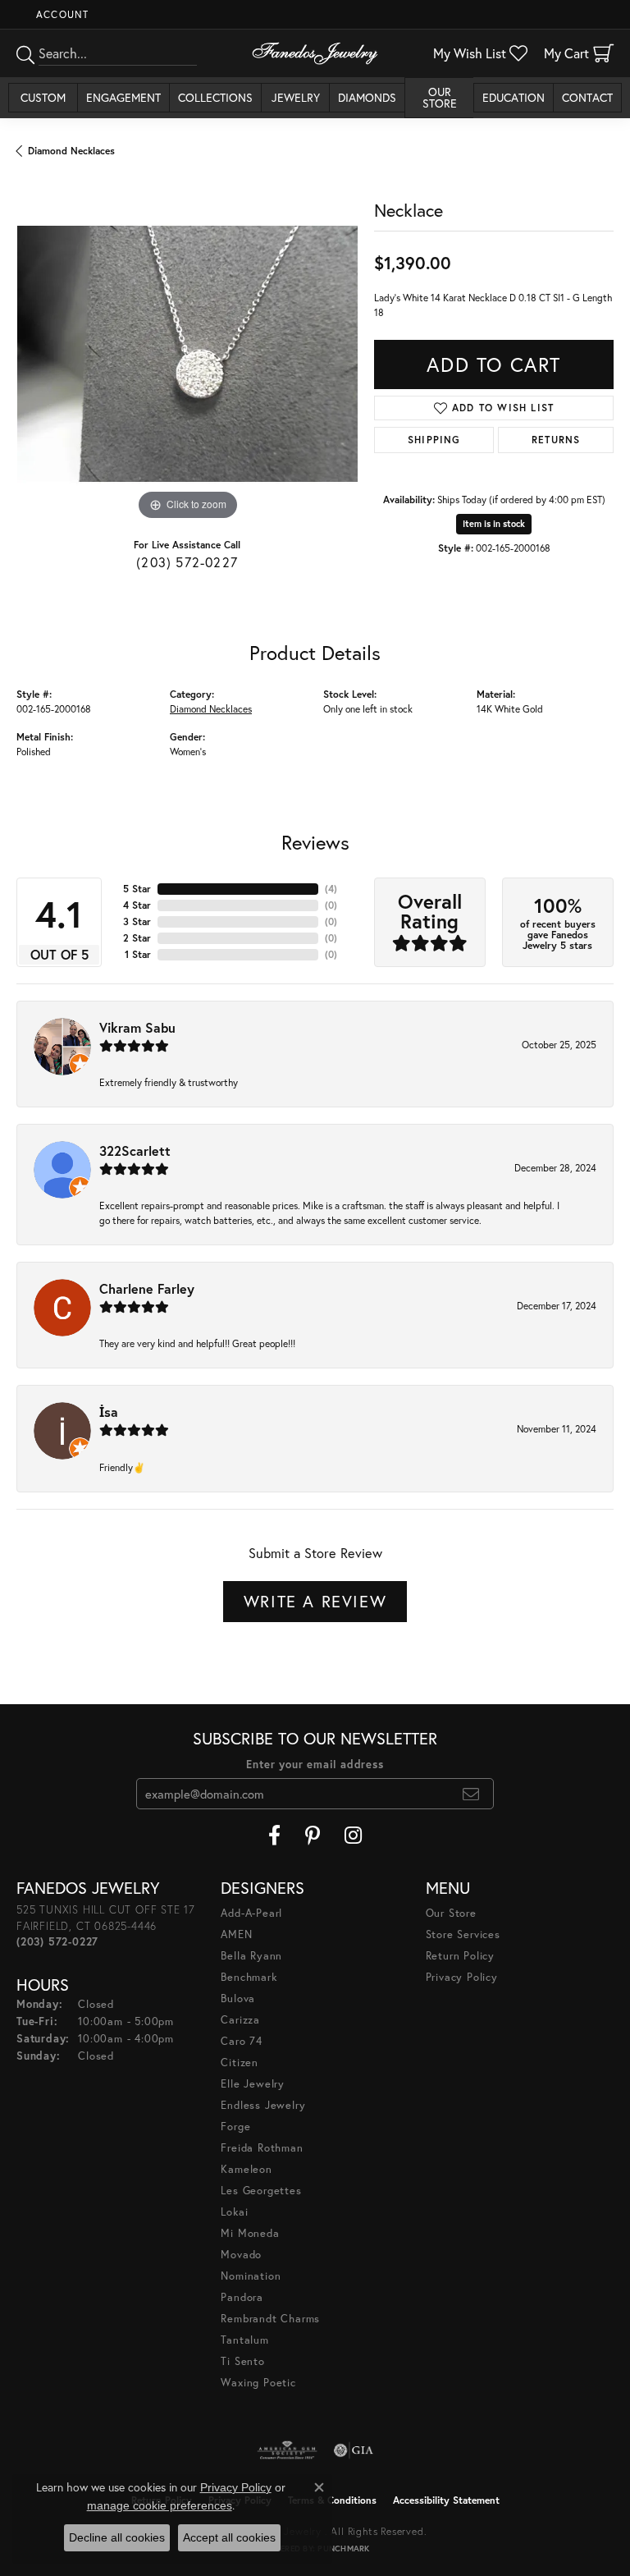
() (331, 889)
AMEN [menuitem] (236, 1934)
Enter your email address (315, 1765)
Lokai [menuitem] (234, 2212)
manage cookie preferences (160, 2505)
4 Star (137, 905)
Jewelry (296, 97)
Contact (587, 97)
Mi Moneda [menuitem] (250, 2233)
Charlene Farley (147, 1288)
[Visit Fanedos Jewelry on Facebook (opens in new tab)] (274, 1836)
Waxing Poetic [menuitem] (258, 2383)
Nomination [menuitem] (251, 2276)
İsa (109, 1412)
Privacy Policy (462, 1977)
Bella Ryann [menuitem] (251, 1956)
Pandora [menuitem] (242, 2297)
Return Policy (460, 1956)
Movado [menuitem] (241, 2255)
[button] (61, 14)
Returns (556, 440)
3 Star (137, 921)
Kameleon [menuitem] (246, 2169)
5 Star (137, 889)
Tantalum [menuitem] (244, 2340)
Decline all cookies (117, 2537)
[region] (187, 354)
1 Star (138, 954)
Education (514, 97)
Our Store (440, 97)
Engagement (123, 97)
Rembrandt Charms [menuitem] (270, 2319)
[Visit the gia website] (354, 2450)
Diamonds (367, 97)
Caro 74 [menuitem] (242, 2041)
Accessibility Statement (446, 2500)
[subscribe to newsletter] (471, 1794)
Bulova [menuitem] (238, 1998)
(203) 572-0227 (187, 562)
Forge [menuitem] (235, 2127)
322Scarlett (135, 1150)
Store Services (463, 1934)
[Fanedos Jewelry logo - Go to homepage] (315, 53)
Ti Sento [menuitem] (242, 2361)
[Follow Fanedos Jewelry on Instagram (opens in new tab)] (353, 1836)
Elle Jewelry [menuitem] (253, 2084)
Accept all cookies (229, 2537)
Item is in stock (494, 524)
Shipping (434, 440)
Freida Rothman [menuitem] (262, 2148)
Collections (215, 97)
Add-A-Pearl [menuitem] (251, 1913)
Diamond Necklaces (71, 151)
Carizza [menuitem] (240, 2020)
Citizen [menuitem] (240, 2063)
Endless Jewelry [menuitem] (263, 2105)
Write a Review (315, 1601)
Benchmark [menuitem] (249, 1977)
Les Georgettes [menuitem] (261, 2191)
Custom (43, 97)
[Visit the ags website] (287, 2450)
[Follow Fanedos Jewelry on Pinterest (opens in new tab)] (313, 1836)
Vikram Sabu (137, 1027)
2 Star (137, 938)
